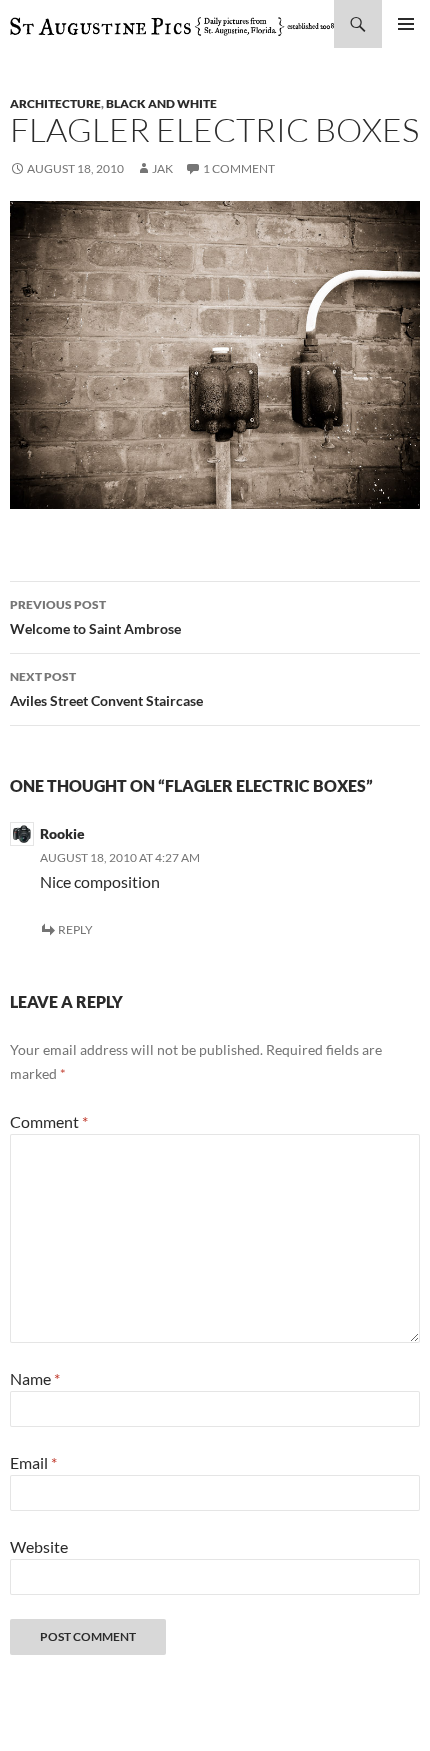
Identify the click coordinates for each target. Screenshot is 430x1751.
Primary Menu (406, 24)
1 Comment (239, 168)
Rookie (62, 833)
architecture (55, 103)
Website (39, 1546)
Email (33, 1462)
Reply (75, 929)
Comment (49, 1121)
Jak (162, 168)
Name (35, 1378)
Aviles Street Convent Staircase (106, 689)
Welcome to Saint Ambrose (95, 617)
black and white (161, 103)
